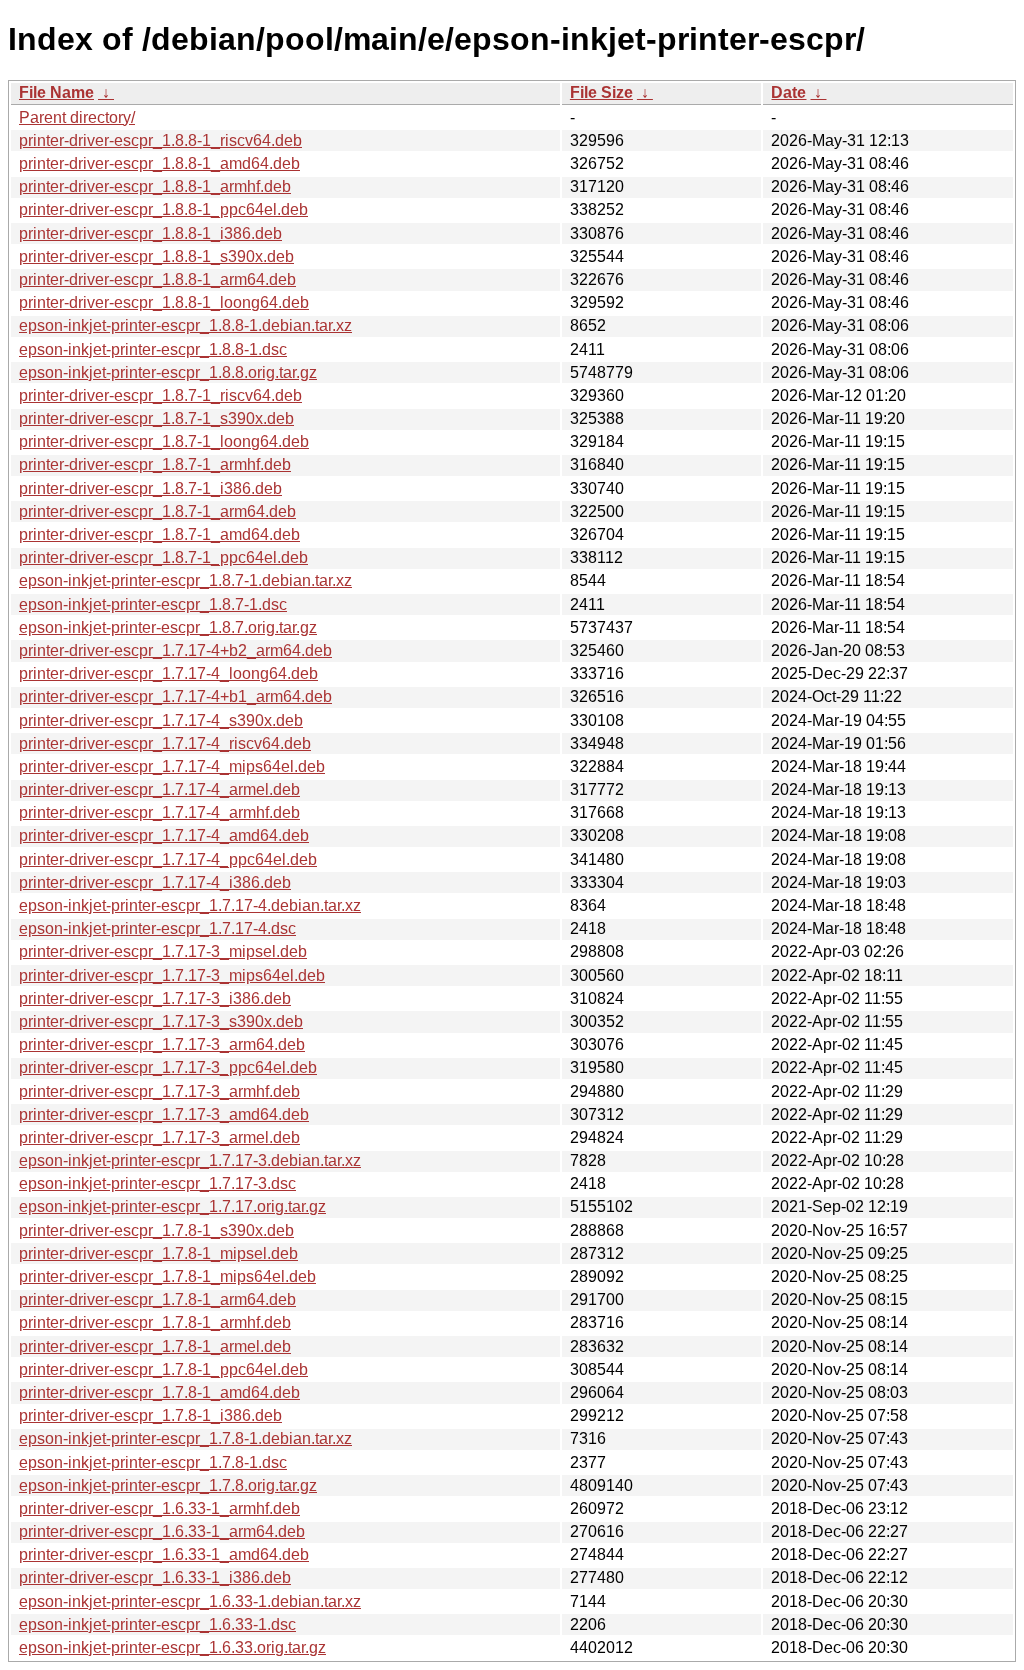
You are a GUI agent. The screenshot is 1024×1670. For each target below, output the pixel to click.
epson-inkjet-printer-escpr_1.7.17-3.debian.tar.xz (190, 1160)
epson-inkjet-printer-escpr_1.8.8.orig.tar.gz (168, 372)
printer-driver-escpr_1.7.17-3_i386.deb (155, 998)
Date (788, 92)
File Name (56, 92)
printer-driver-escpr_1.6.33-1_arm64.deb (162, 1531)
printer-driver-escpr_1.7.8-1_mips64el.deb (167, 1276)
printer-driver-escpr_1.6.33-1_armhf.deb (159, 1508)
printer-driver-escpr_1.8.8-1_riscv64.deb (160, 140)
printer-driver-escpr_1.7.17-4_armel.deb (159, 789)
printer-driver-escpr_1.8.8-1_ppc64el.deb (163, 209)
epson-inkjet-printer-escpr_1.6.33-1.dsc (157, 1624)
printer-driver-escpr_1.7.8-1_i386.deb (150, 1415)
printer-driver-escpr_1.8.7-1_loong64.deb (164, 441)
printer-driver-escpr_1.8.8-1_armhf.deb (155, 186)
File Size (601, 92)
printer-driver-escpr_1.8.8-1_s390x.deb (156, 256)
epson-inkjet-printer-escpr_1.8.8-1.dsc (153, 349)
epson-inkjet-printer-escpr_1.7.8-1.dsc (153, 1462)
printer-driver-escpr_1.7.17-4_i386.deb (155, 882)
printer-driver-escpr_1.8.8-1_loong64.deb (164, 302)
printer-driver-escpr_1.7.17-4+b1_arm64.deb (175, 696)
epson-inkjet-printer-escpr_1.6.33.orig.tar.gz (172, 1647)
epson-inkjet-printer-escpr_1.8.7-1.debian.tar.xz (185, 580)
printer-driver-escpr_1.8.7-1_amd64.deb (159, 534)
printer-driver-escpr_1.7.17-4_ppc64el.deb (168, 859)
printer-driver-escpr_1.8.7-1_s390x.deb (156, 418)
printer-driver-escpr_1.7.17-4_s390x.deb (161, 720)
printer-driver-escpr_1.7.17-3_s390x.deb (161, 1021)
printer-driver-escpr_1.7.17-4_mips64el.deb (172, 766)
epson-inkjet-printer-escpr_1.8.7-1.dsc (153, 604)
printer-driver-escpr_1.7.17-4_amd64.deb (164, 835)
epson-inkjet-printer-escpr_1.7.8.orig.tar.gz (168, 1485)
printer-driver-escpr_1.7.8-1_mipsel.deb (158, 1253)
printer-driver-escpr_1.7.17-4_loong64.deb (168, 673)
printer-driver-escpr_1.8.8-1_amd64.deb (159, 163)
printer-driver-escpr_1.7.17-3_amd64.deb (164, 1114)
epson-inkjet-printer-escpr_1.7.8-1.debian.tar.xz (185, 1438)
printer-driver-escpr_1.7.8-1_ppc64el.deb (163, 1369)
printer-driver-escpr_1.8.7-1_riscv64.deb (160, 395)
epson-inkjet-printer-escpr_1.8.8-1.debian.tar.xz (185, 325)
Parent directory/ (77, 117)
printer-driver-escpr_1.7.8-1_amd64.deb (159, 1392)
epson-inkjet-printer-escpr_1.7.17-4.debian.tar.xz (190, 905)
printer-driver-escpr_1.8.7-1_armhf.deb (155, 464)
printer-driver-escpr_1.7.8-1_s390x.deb (156, 1230)
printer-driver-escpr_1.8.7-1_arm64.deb (157, 511)
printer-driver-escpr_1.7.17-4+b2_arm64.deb (175, 650)
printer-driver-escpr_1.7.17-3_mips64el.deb (172, 975)
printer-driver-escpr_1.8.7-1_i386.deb (150, 488)
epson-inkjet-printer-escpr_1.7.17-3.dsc (157, 1183)
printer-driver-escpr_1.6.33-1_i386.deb (155, 1577)
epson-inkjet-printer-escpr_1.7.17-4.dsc (157, 928)
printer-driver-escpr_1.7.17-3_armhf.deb (159, 1091)
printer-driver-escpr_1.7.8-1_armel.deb (155, 1346)
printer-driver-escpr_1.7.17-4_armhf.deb (159, 812)
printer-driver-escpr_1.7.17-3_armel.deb (159, 1137)
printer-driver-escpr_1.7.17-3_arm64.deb (162, 1044)
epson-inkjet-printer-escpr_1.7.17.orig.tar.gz (172, 1206)
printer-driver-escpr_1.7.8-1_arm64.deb (157, 1299)
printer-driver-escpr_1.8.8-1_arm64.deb (157, 279)
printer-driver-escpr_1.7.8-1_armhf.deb (155, 1322)
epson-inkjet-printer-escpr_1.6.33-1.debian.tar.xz (190, 1601)
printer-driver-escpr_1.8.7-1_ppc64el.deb (163, 557)
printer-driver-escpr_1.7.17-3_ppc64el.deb (168, 1067)
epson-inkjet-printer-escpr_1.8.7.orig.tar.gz (168, 627)
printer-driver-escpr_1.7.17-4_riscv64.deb (165, 743)
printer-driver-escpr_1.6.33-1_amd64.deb (164, 1554)
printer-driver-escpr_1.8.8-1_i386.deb (150, 233)
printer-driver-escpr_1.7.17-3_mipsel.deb (163, 951)
